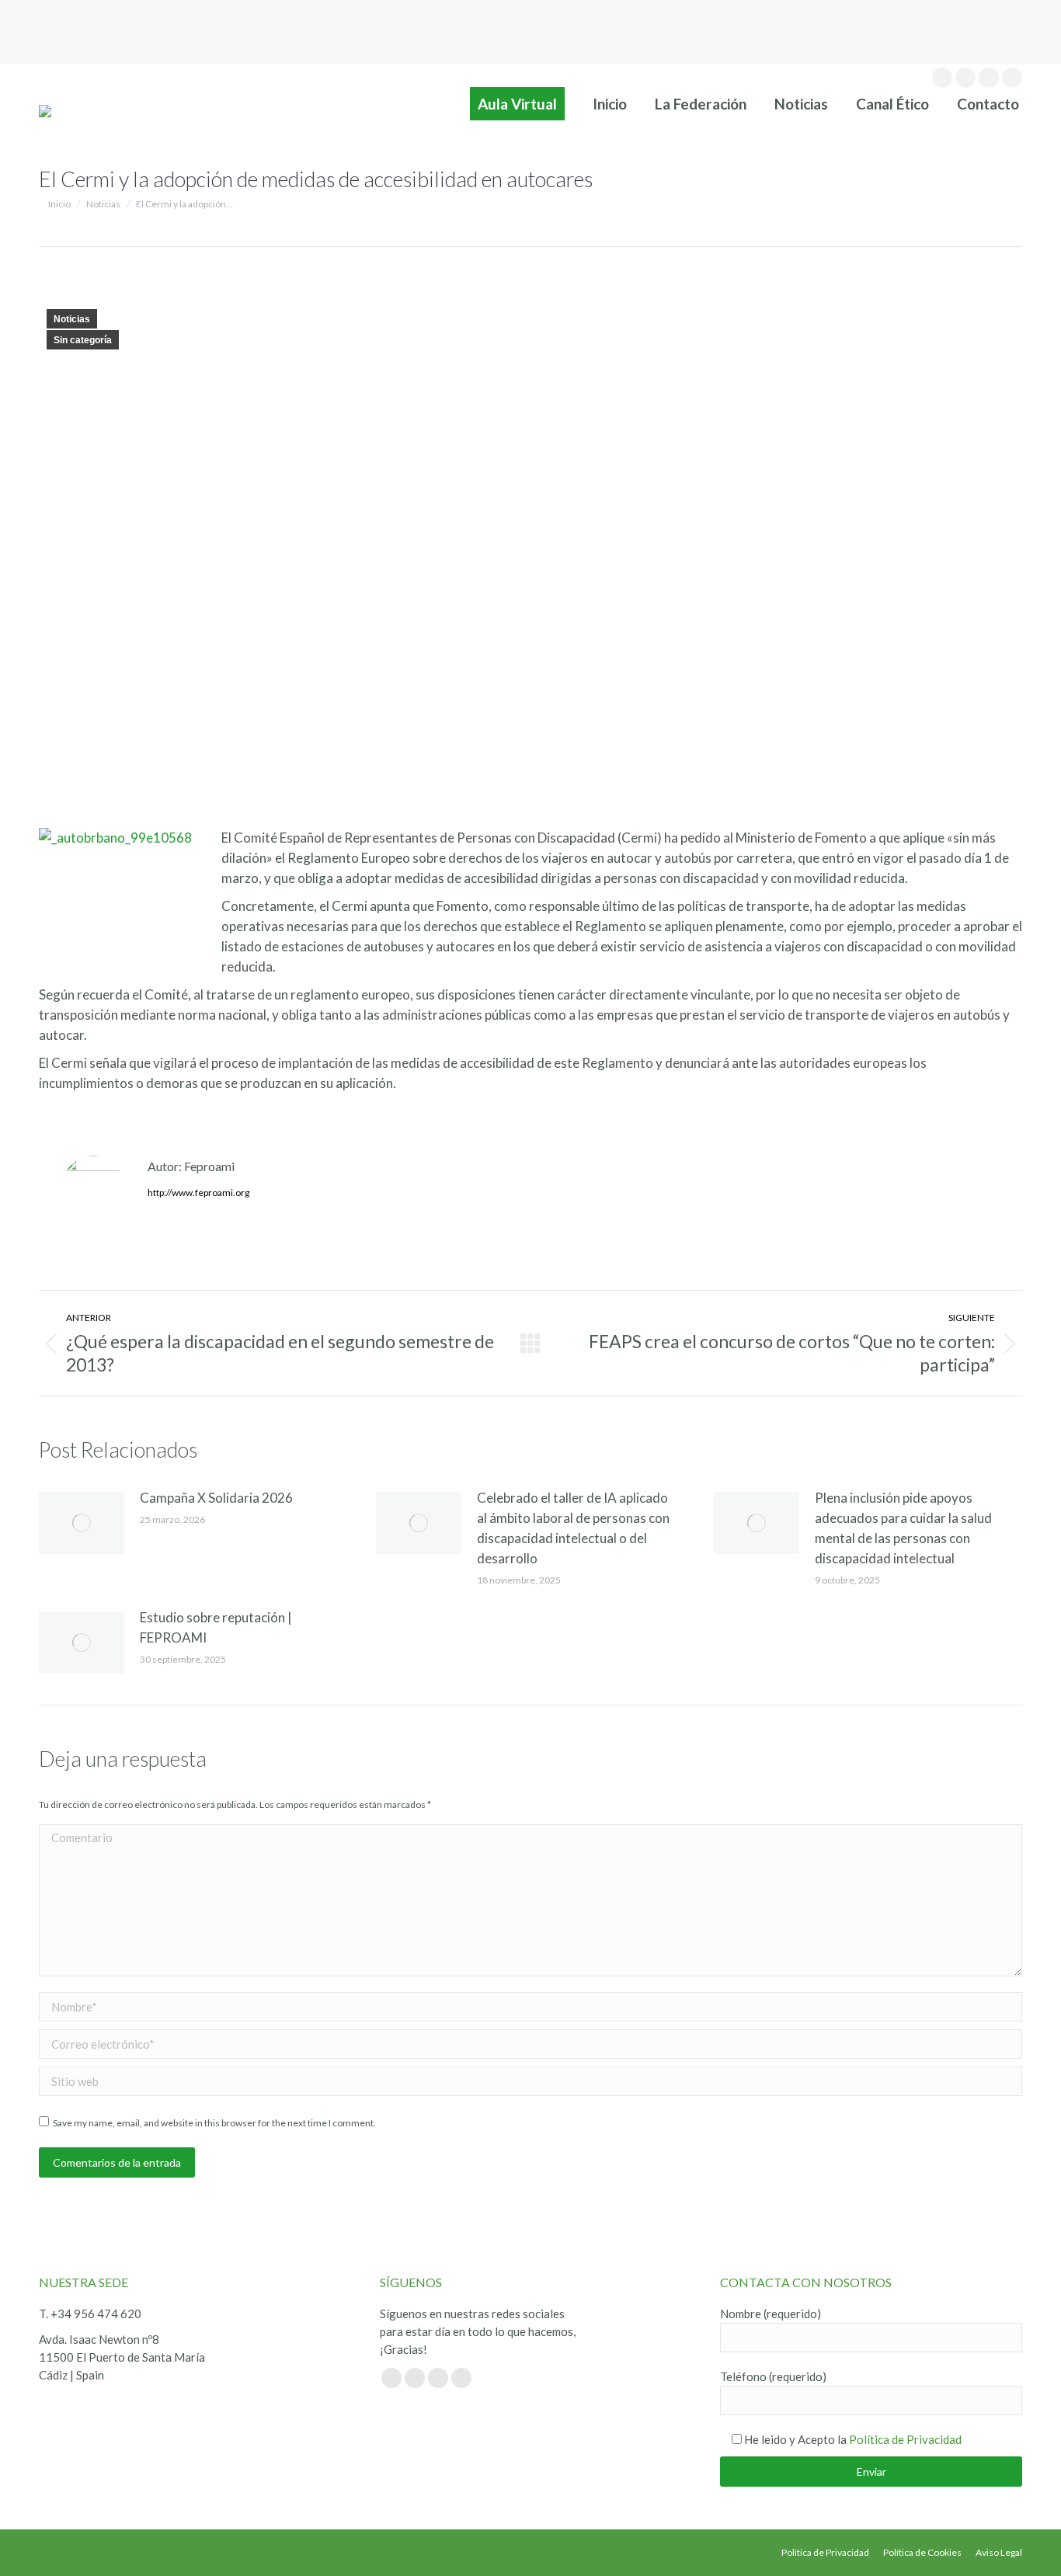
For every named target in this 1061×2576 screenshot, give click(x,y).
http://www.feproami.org (198, 1192)
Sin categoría (83, 340)
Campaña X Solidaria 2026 (216, 1498)
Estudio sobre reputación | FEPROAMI (216, 1627)
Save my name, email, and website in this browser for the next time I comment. (214, 2123)
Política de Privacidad (905, 2439)
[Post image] (82, 1523)
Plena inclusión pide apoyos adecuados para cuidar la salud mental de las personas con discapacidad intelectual (903, 1528)
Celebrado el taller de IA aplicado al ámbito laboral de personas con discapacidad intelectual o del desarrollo (573, 1528)
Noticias (72, 319)
